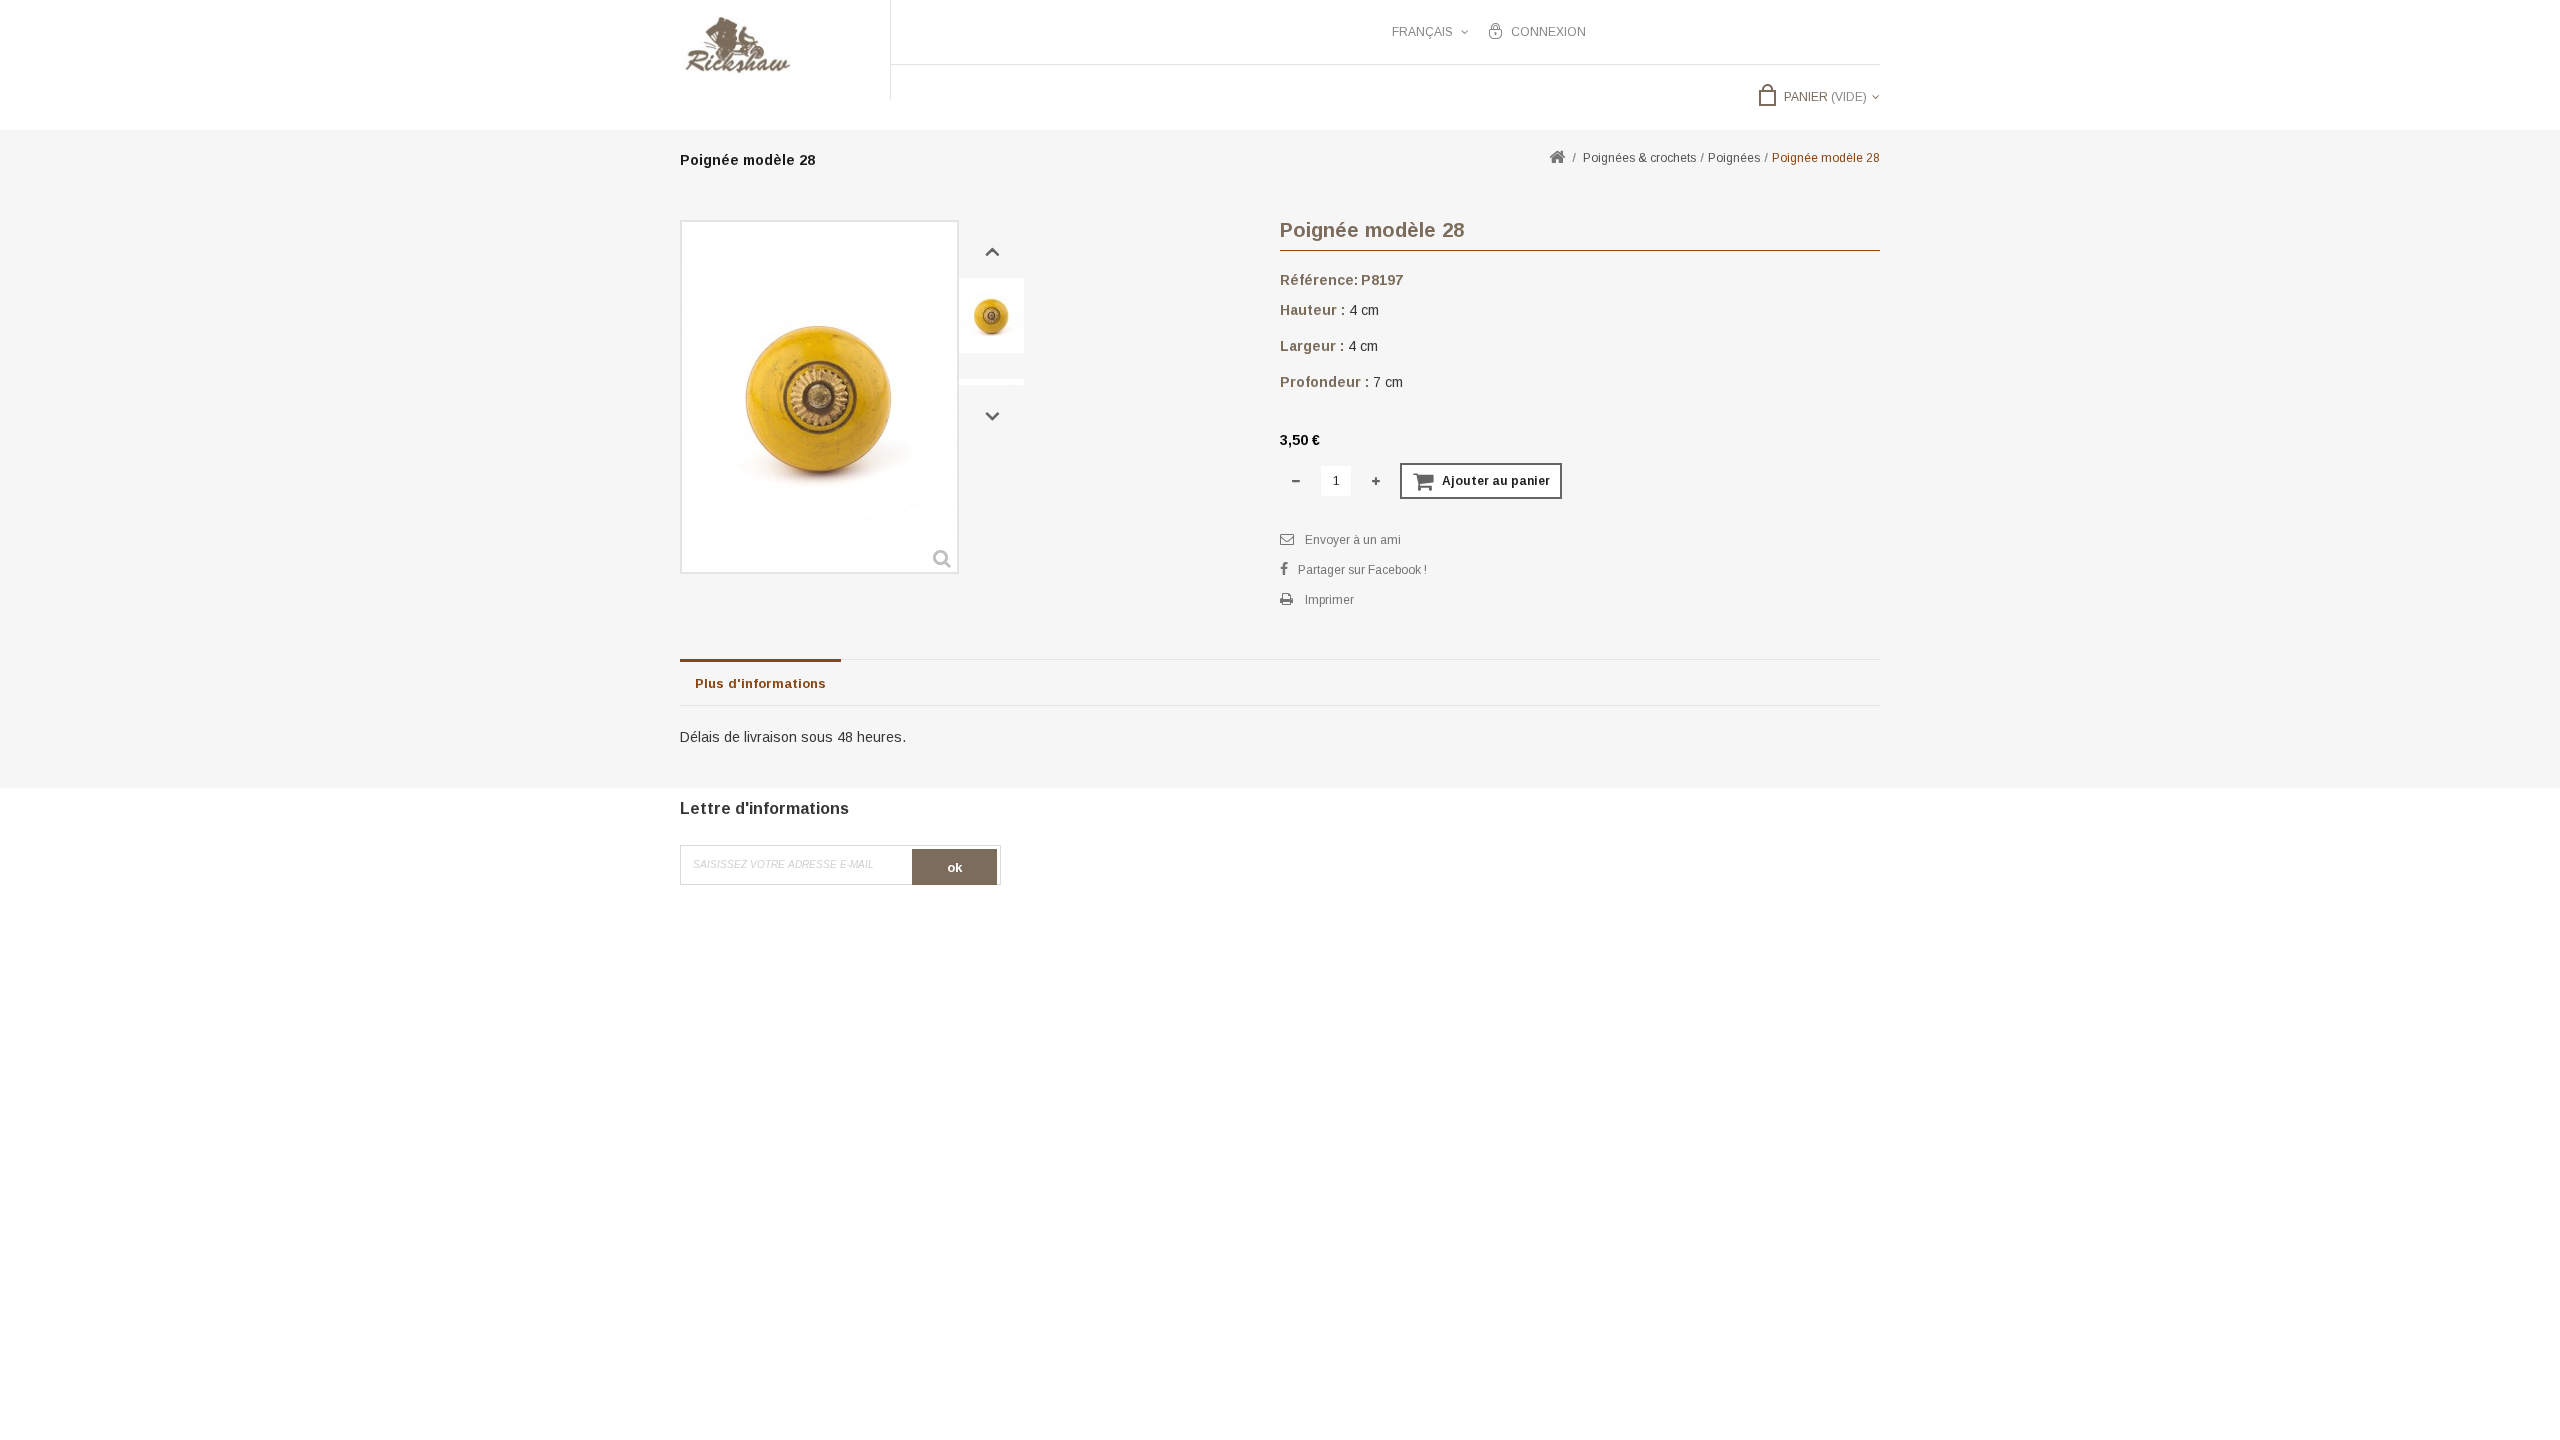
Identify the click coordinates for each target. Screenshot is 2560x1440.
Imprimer (1329, 600)
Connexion (1548, 32)
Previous (992, 252)
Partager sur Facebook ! (1362, 570)
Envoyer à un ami (1353, 540)
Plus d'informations (760, 683)
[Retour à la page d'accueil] (1557, 158)
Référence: (1319, 280)
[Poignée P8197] (991, 315)
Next (992, 417)
